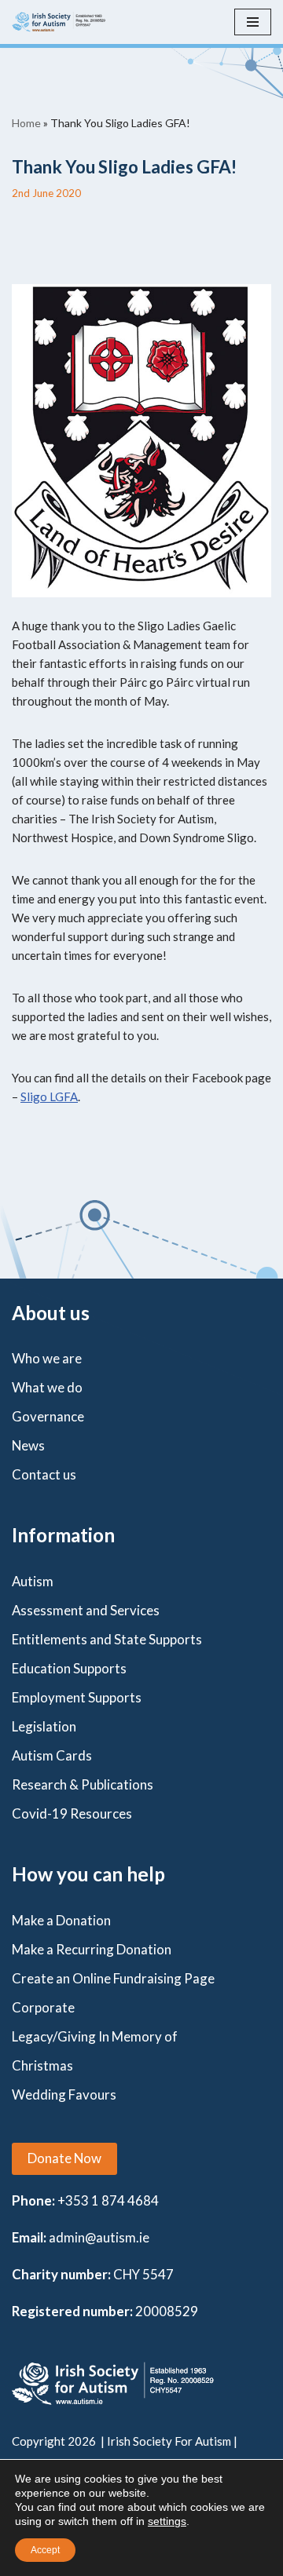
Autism (33, 1581)
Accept (45, 2550)
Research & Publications (83, 1784)
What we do (47, 1387)
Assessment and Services (86, 1610)
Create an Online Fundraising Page (113, 1978)
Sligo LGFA (49, 1096)
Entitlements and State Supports (107, 1639)
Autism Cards (52, 1755)
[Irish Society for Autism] (59, 22)
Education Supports (69, 1668)
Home (26, 123)
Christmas (42, 2065)
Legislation (44, 1726)
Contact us (44, 1474)
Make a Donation (61, 1920)
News (28, 1445)
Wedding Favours (64, 2094)
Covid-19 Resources (72, 1813)
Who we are (47, 1358)
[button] (64, 2159)
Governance (48, 1416)
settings (167, 2521)
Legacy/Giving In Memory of (95, 2036)
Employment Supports (77, 1697)
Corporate (43, 2007)
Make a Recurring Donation (92, 1949)
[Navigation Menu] (253, 22)
